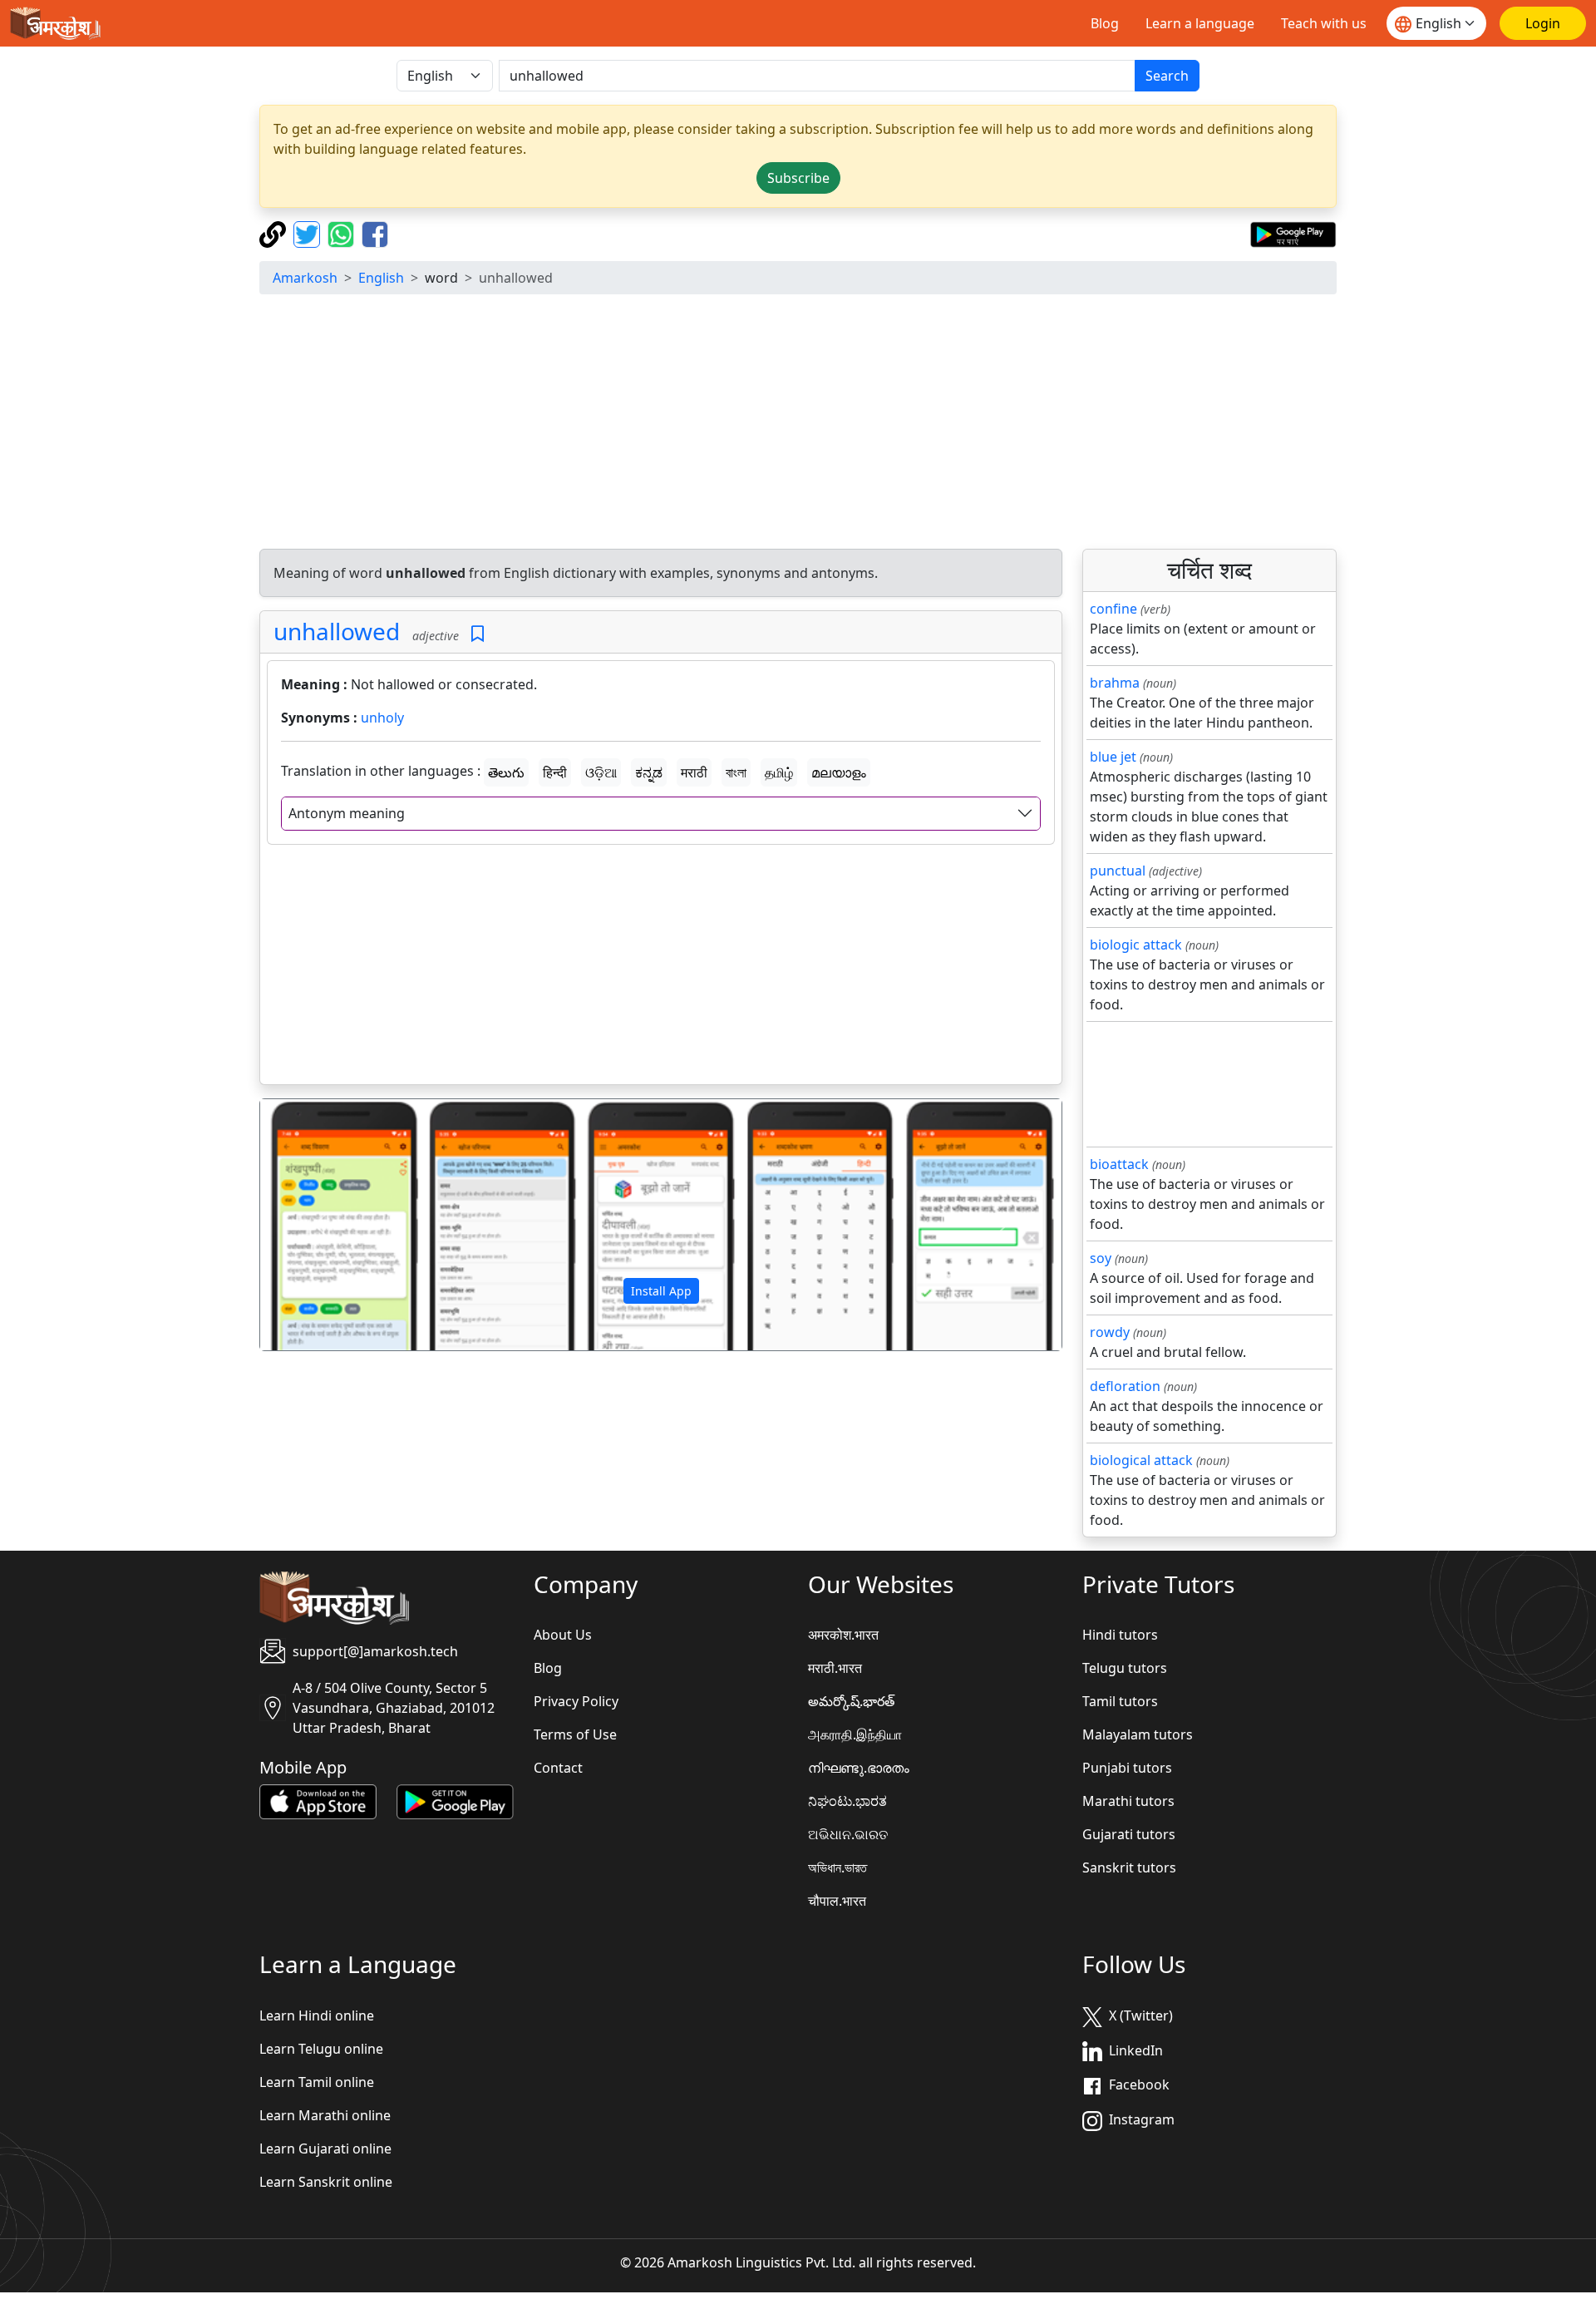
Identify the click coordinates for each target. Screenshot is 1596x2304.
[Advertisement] (798, 424)
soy (1101, 1258)
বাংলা (736, 772)
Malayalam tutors (1138, 1734)
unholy (382, 718)
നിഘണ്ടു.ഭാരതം (859, 1768)
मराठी (694, 772)
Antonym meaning (347, 813)
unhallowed (337, 631)
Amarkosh (305, 278)
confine (1113, 609)
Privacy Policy (576, 1701)
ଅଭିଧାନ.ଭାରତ (848, 1834)
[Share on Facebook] (375, 233)
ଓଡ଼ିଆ (601, 772)
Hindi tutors (1120, 1635)
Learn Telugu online (321, 2049)
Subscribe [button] (798, 178)
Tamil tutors (1120, 1701)
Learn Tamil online (317, 2082)
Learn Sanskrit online (326, 2182)
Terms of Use (575, 1734)
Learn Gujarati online (325, 2149)
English (381, 278)
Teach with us (1324, 23)
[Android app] (455, 1801)
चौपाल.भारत (837, 1901)
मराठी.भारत (835, 1668)
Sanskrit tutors (1129, 1867)
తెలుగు (506, 772)
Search (1167, 76)
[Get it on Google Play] (1293, 233)
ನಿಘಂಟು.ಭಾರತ (847, 1801)
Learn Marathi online (325, 2115)
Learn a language (1200, 23)
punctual (1118, 871)
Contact (558, 1768)
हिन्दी (555, 772)
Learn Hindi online (317, 2015)
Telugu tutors (1125, 1668)
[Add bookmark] (478, 634)
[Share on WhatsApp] (343, 233)
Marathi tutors (1128, 1801)
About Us (563, 1635)
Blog (1105, 23)
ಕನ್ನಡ (649, 772)
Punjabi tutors (1127, 1768)
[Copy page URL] (275, 233)
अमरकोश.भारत (843, 1635)
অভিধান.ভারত (837, 1867)
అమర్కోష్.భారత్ (851, 1701)
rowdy (1110, 1332)
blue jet (1113, 757)
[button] (320, 1225)
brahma (1115, 683)
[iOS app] (318, 1801)
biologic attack (1136, 945)
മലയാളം (839, 772)
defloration (1125, 1386)
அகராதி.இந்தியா (855, 1734)
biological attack (1141, 1460)
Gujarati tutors (1129, 1834)
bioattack (1119, 1164)
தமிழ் (779, 772)
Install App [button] (661, 1291)
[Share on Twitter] (309, 233)
